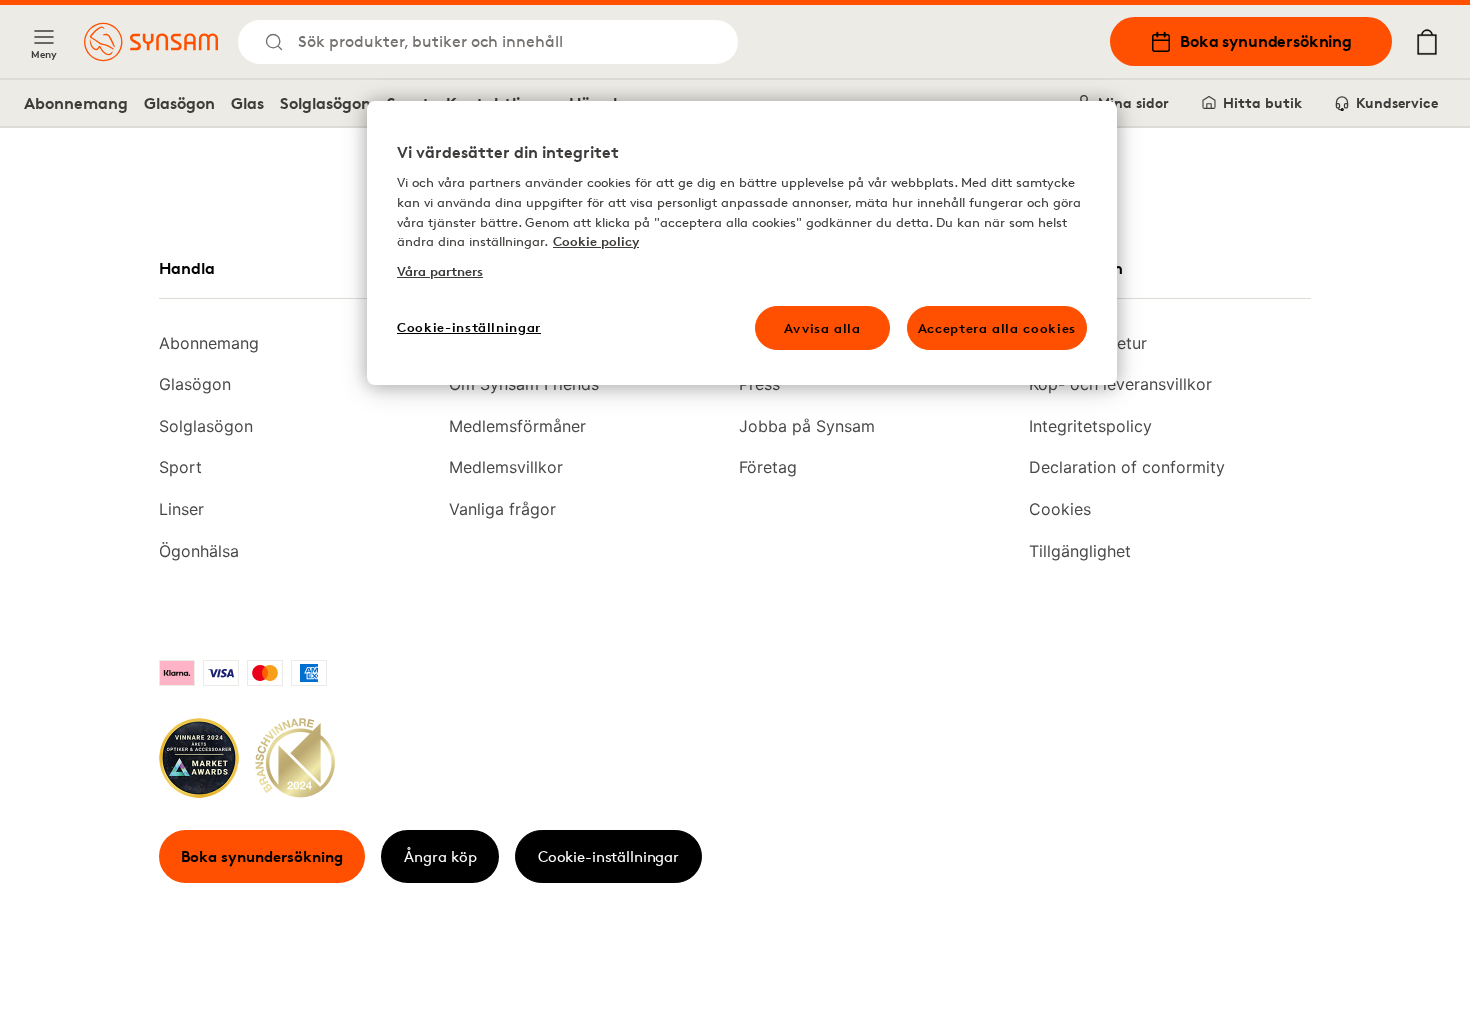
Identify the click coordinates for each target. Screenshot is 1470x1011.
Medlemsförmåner (517, 426)
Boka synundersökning (1266, 41)
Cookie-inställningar (608, 856)
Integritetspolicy (1090, 426)
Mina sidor (1133, 102)
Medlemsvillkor (506, 467)
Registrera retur (1088, 343)
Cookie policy (596, 241)
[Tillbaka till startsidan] (151, 42)
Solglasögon (325, 103)
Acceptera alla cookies (997, 328)
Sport (180, 467)
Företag (768, 467)
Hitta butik (1262, 102)
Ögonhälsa (199, 551)
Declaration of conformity (1127, 467)
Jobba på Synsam (807, 426)
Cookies (1060, 509)
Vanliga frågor (502, 509)
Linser (181, 509)
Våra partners (440, 271)
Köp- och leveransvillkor (1120, 384)
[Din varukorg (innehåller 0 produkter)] (1427, 42)
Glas (247, 103)
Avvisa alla (822, 328)
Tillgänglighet (1080, 551)
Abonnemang (76, 103)
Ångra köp (440, 856)
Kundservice (1397, 102)
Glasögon (179, 103)
